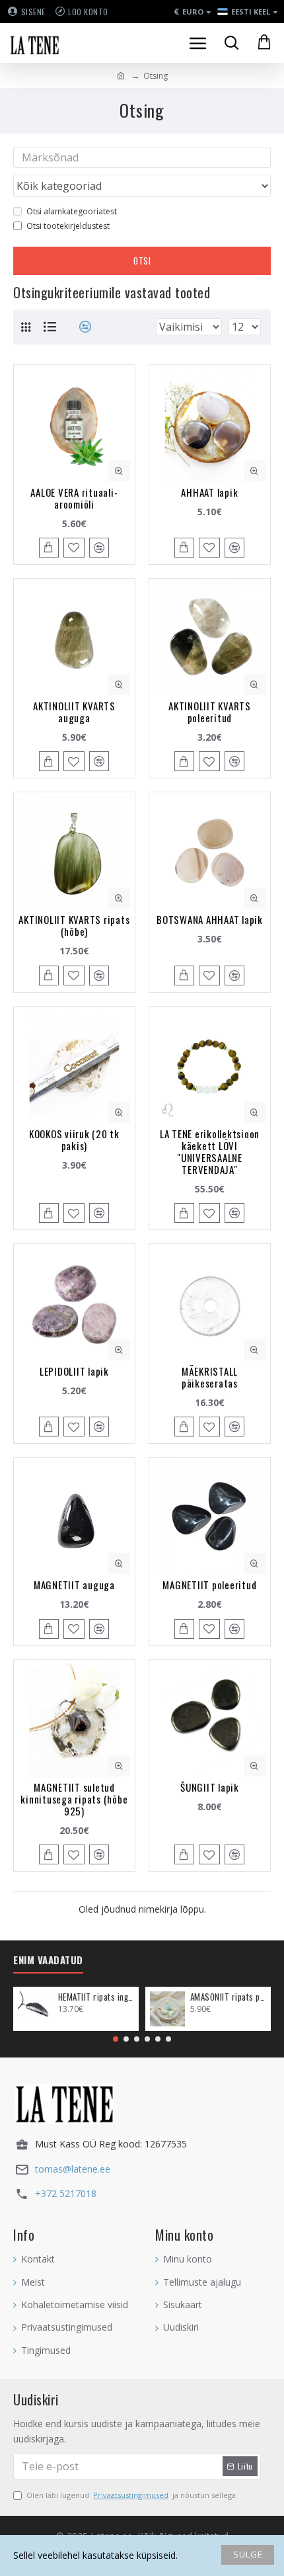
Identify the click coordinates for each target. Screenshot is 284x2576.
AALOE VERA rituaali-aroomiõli (74, 498)
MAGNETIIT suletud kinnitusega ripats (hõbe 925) (74, 1799)
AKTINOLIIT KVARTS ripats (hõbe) (74, 925)
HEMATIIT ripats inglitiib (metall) (96, 1997)
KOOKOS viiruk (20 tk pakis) (74, 1140)
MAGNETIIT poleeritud (209, 1585)
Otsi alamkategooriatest (72, 211)
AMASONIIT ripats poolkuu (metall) (228, 1997)
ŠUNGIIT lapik (210, 1787)
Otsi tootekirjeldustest (68, 226)
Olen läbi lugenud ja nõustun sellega (131, 2495)
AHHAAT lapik (209, 492)
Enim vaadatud (48, 1960)
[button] (116, 2039)
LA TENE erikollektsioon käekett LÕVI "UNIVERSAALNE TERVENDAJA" (210, 1151)
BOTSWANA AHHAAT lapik (210, 919)
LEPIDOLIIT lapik (74, 1371)
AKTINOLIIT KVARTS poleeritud (210, 712)
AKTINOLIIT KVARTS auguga (74, 712)
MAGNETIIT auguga (74, 1585)
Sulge (248, 2554)
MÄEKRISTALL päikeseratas (210, 1377)
